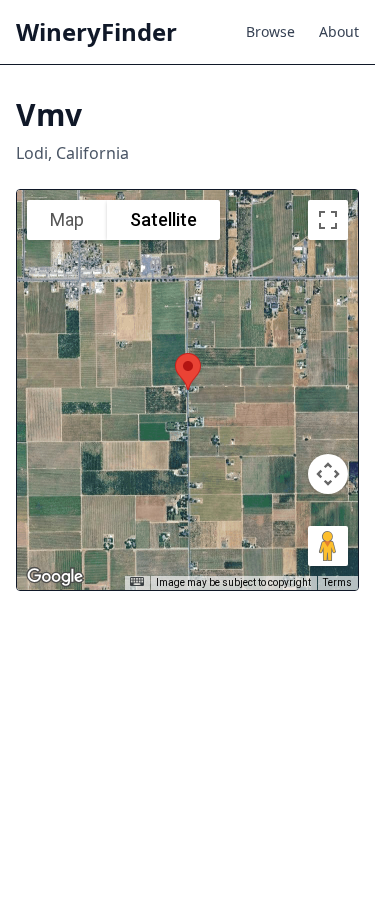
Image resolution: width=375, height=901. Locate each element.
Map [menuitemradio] (67, 219)
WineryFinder (96, 32)
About (339, 31)
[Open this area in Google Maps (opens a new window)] (55, 577)
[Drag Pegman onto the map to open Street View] (328, 546)
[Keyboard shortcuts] (137, 581)
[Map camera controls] (328, 474)
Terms (337, 582)
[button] (188, 371)
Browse (270, 31)
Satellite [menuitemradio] (163, 219)
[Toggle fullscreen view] (328, 220)
